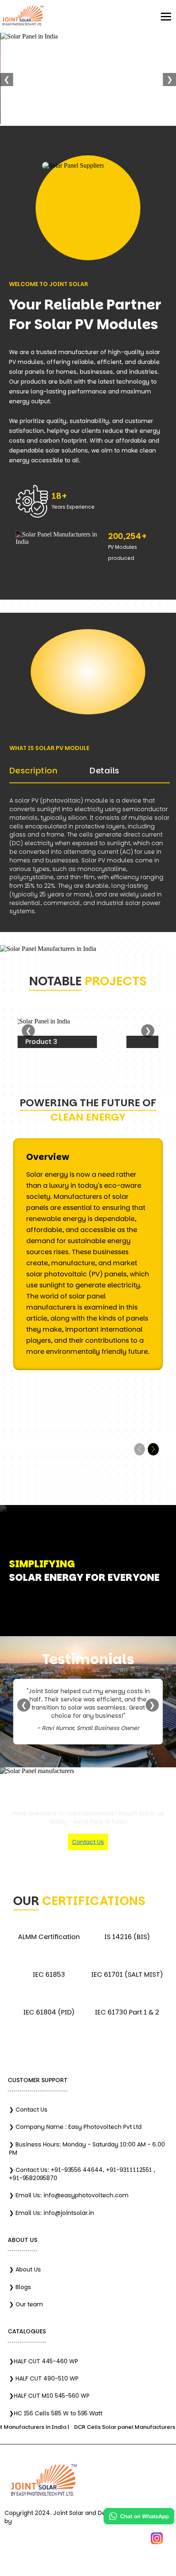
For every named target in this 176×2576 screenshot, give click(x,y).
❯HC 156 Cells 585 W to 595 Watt (56, 2413)
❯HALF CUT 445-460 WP (44, 2361)
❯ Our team (26, 2304)
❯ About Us (25, 2269)
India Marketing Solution (48, 2521)
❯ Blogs (20, 2287)
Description (34, 771)
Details (105, 771)
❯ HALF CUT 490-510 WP (44, 2378)
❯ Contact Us (28, 2110)
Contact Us (88, 1842)
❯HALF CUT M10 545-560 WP (49, 2396)
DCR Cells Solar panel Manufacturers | (104, 2427)
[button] (153, 1449)
